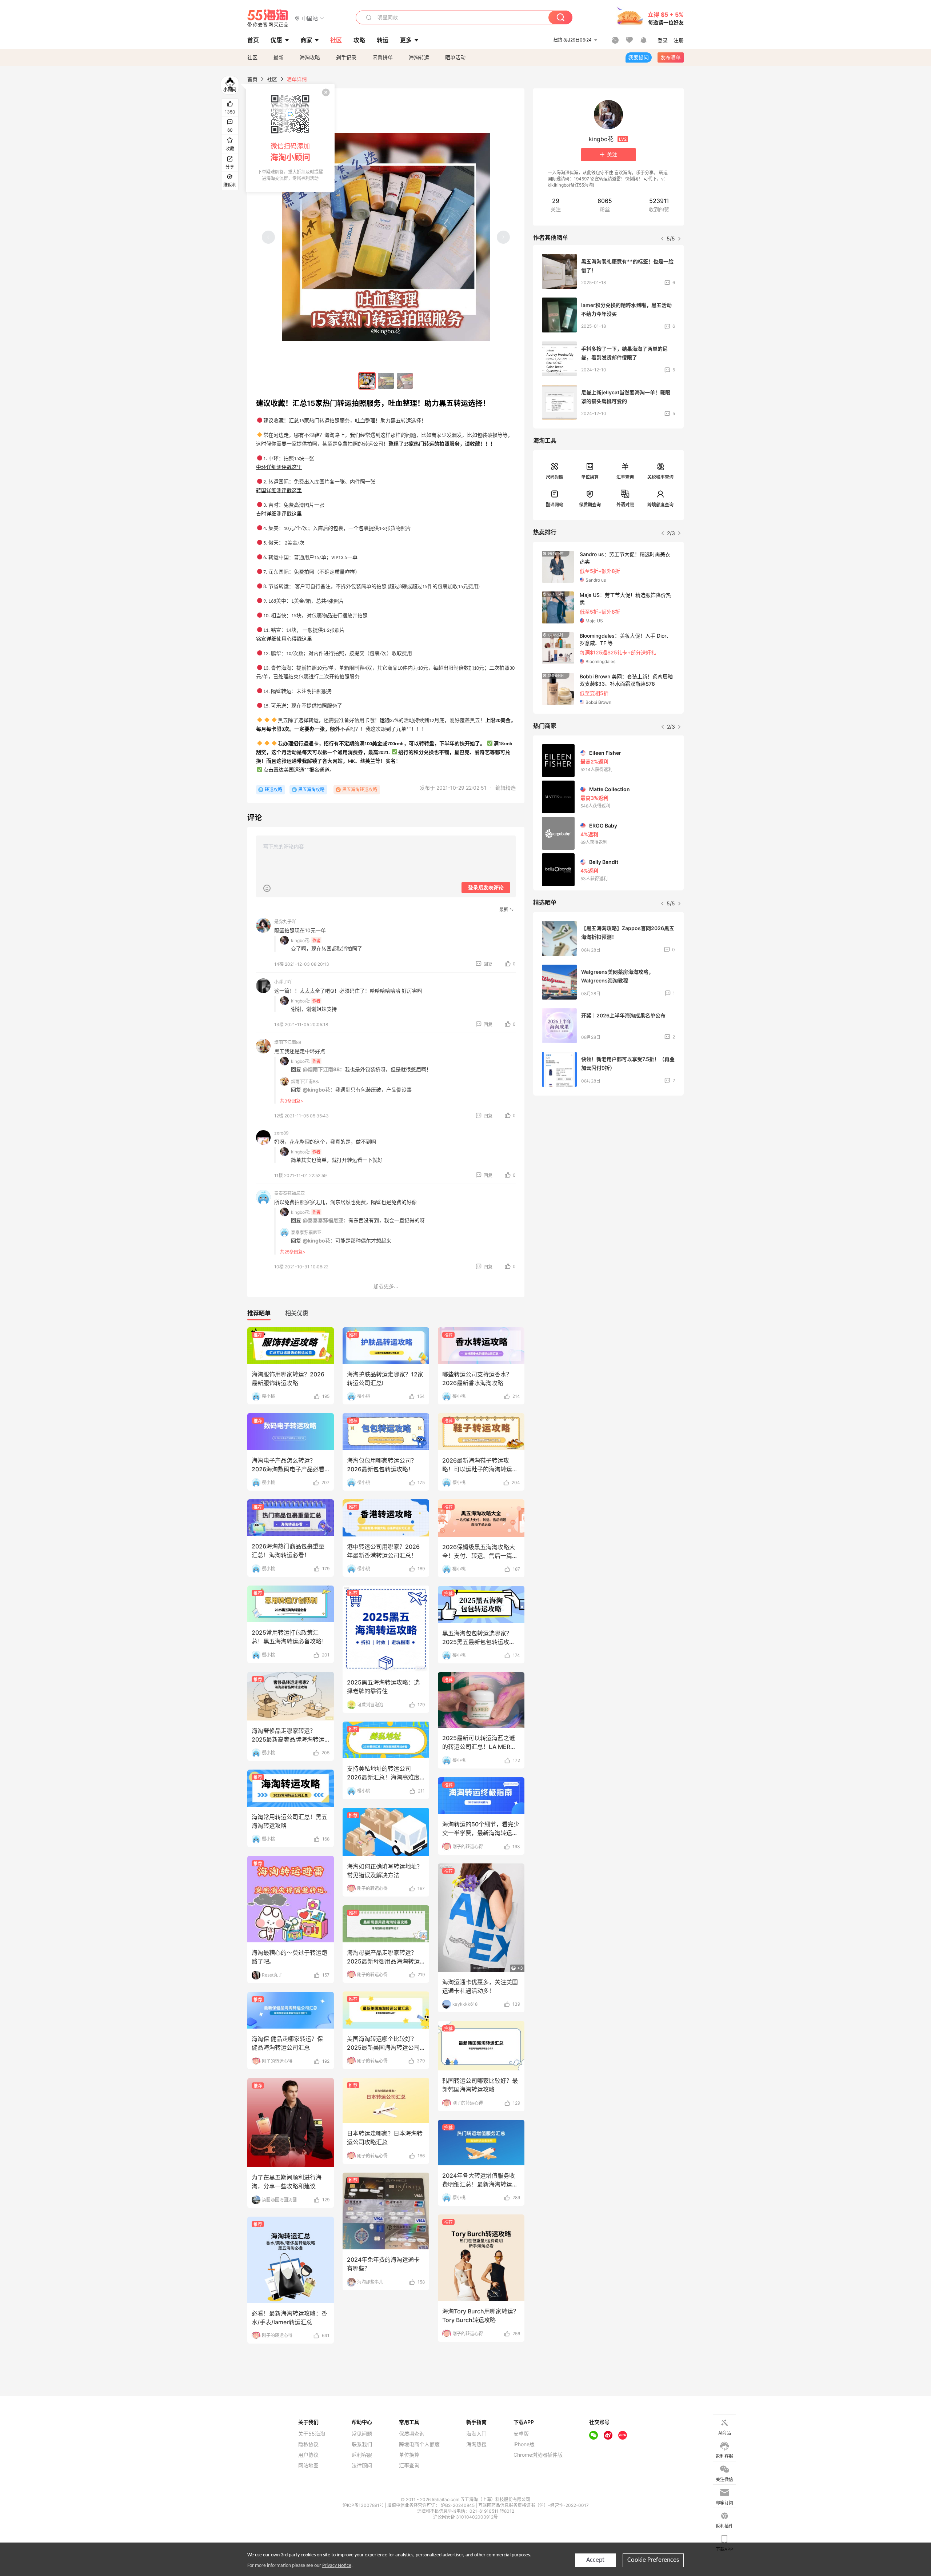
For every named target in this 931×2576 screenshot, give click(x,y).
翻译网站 (555, 505)
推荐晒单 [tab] (259, 1313)
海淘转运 (419, 57)
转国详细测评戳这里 (279, 491)
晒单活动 (455, 57)
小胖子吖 (283, 982)
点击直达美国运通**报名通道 (296, 770)
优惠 (276, 40)
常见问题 (362, 2434)
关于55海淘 (312, 2434)
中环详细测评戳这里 (279, 468)
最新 (279, 57)
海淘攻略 (310, 57)
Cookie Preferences (653, 2560)
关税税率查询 (660, 477)
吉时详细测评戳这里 (279, 514)
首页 (252, 79)
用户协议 (308, 2455)
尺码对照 (555, 477)
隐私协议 (308, 2444)
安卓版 (521, 2434)
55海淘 (268, 18)
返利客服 (362, 2455)
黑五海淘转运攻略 (360, 789)
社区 (252, 57)
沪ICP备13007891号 (364, 2505)
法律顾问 (362, 2465)
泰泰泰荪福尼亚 (289, 1193)
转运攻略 (273, 789)
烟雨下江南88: (305, 1082)
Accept (595, 2560)
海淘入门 (476, 2434)
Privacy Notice (337, 2566)
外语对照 (625, 505)
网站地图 (308, 2465)
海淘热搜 (476, 2444)
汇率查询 (625, 477)
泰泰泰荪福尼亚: (307, 1233)
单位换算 (590, 477)
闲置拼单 (383, 57)
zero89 (281, 1133)
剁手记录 (346, 57)
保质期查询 (590, 505)
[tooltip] (290, 138)
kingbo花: (301, 940)
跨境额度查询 (660, 505)
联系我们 (362, 2444)
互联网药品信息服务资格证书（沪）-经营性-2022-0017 (534, 2505)
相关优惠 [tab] (297, 1313)
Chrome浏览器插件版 (538, 2455)
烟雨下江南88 (288, 1042)
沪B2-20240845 (458, 2505)
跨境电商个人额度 (419, 2444)
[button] (310, 18)
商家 (306, 40)
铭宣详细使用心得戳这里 (284, 639)
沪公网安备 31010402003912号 (465, 2517)
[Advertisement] (608, 1155)
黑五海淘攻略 (311, 789)
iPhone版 (524, 2444)
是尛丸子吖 (285, 922)
